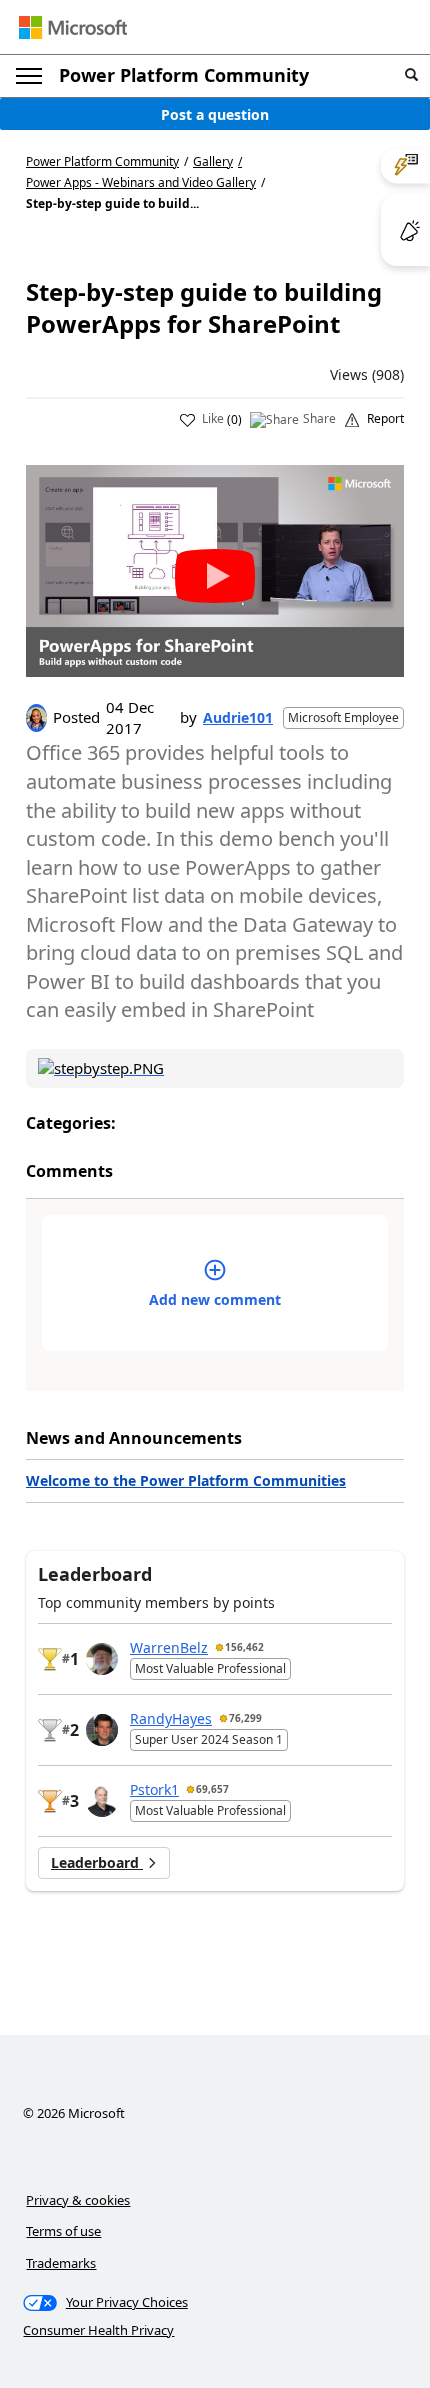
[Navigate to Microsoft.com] (73, 27)
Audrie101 (238, 717)
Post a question (215, 114)
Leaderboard (97, 1862)
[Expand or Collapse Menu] (29, 76)
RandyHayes (171, 1718)
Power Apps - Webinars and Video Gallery (141, 183)
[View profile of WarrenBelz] (102, 1659)
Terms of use (63, 2231)
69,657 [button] (212, 1789)
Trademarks (61, 2263)
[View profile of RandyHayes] (102, 1730)
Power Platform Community (184, 75)
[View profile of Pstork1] (102, 1801)
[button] (411, 75)
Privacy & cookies (78, 2200)
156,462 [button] (244, 1647)
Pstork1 (154, 1789)
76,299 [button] (245, 1718)
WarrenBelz (169, 1647)
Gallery (213, 161)
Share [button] (319, 419)
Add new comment (215, 1299)
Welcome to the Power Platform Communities (186, 1480)
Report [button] (385, 419)
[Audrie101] (36, 718)
